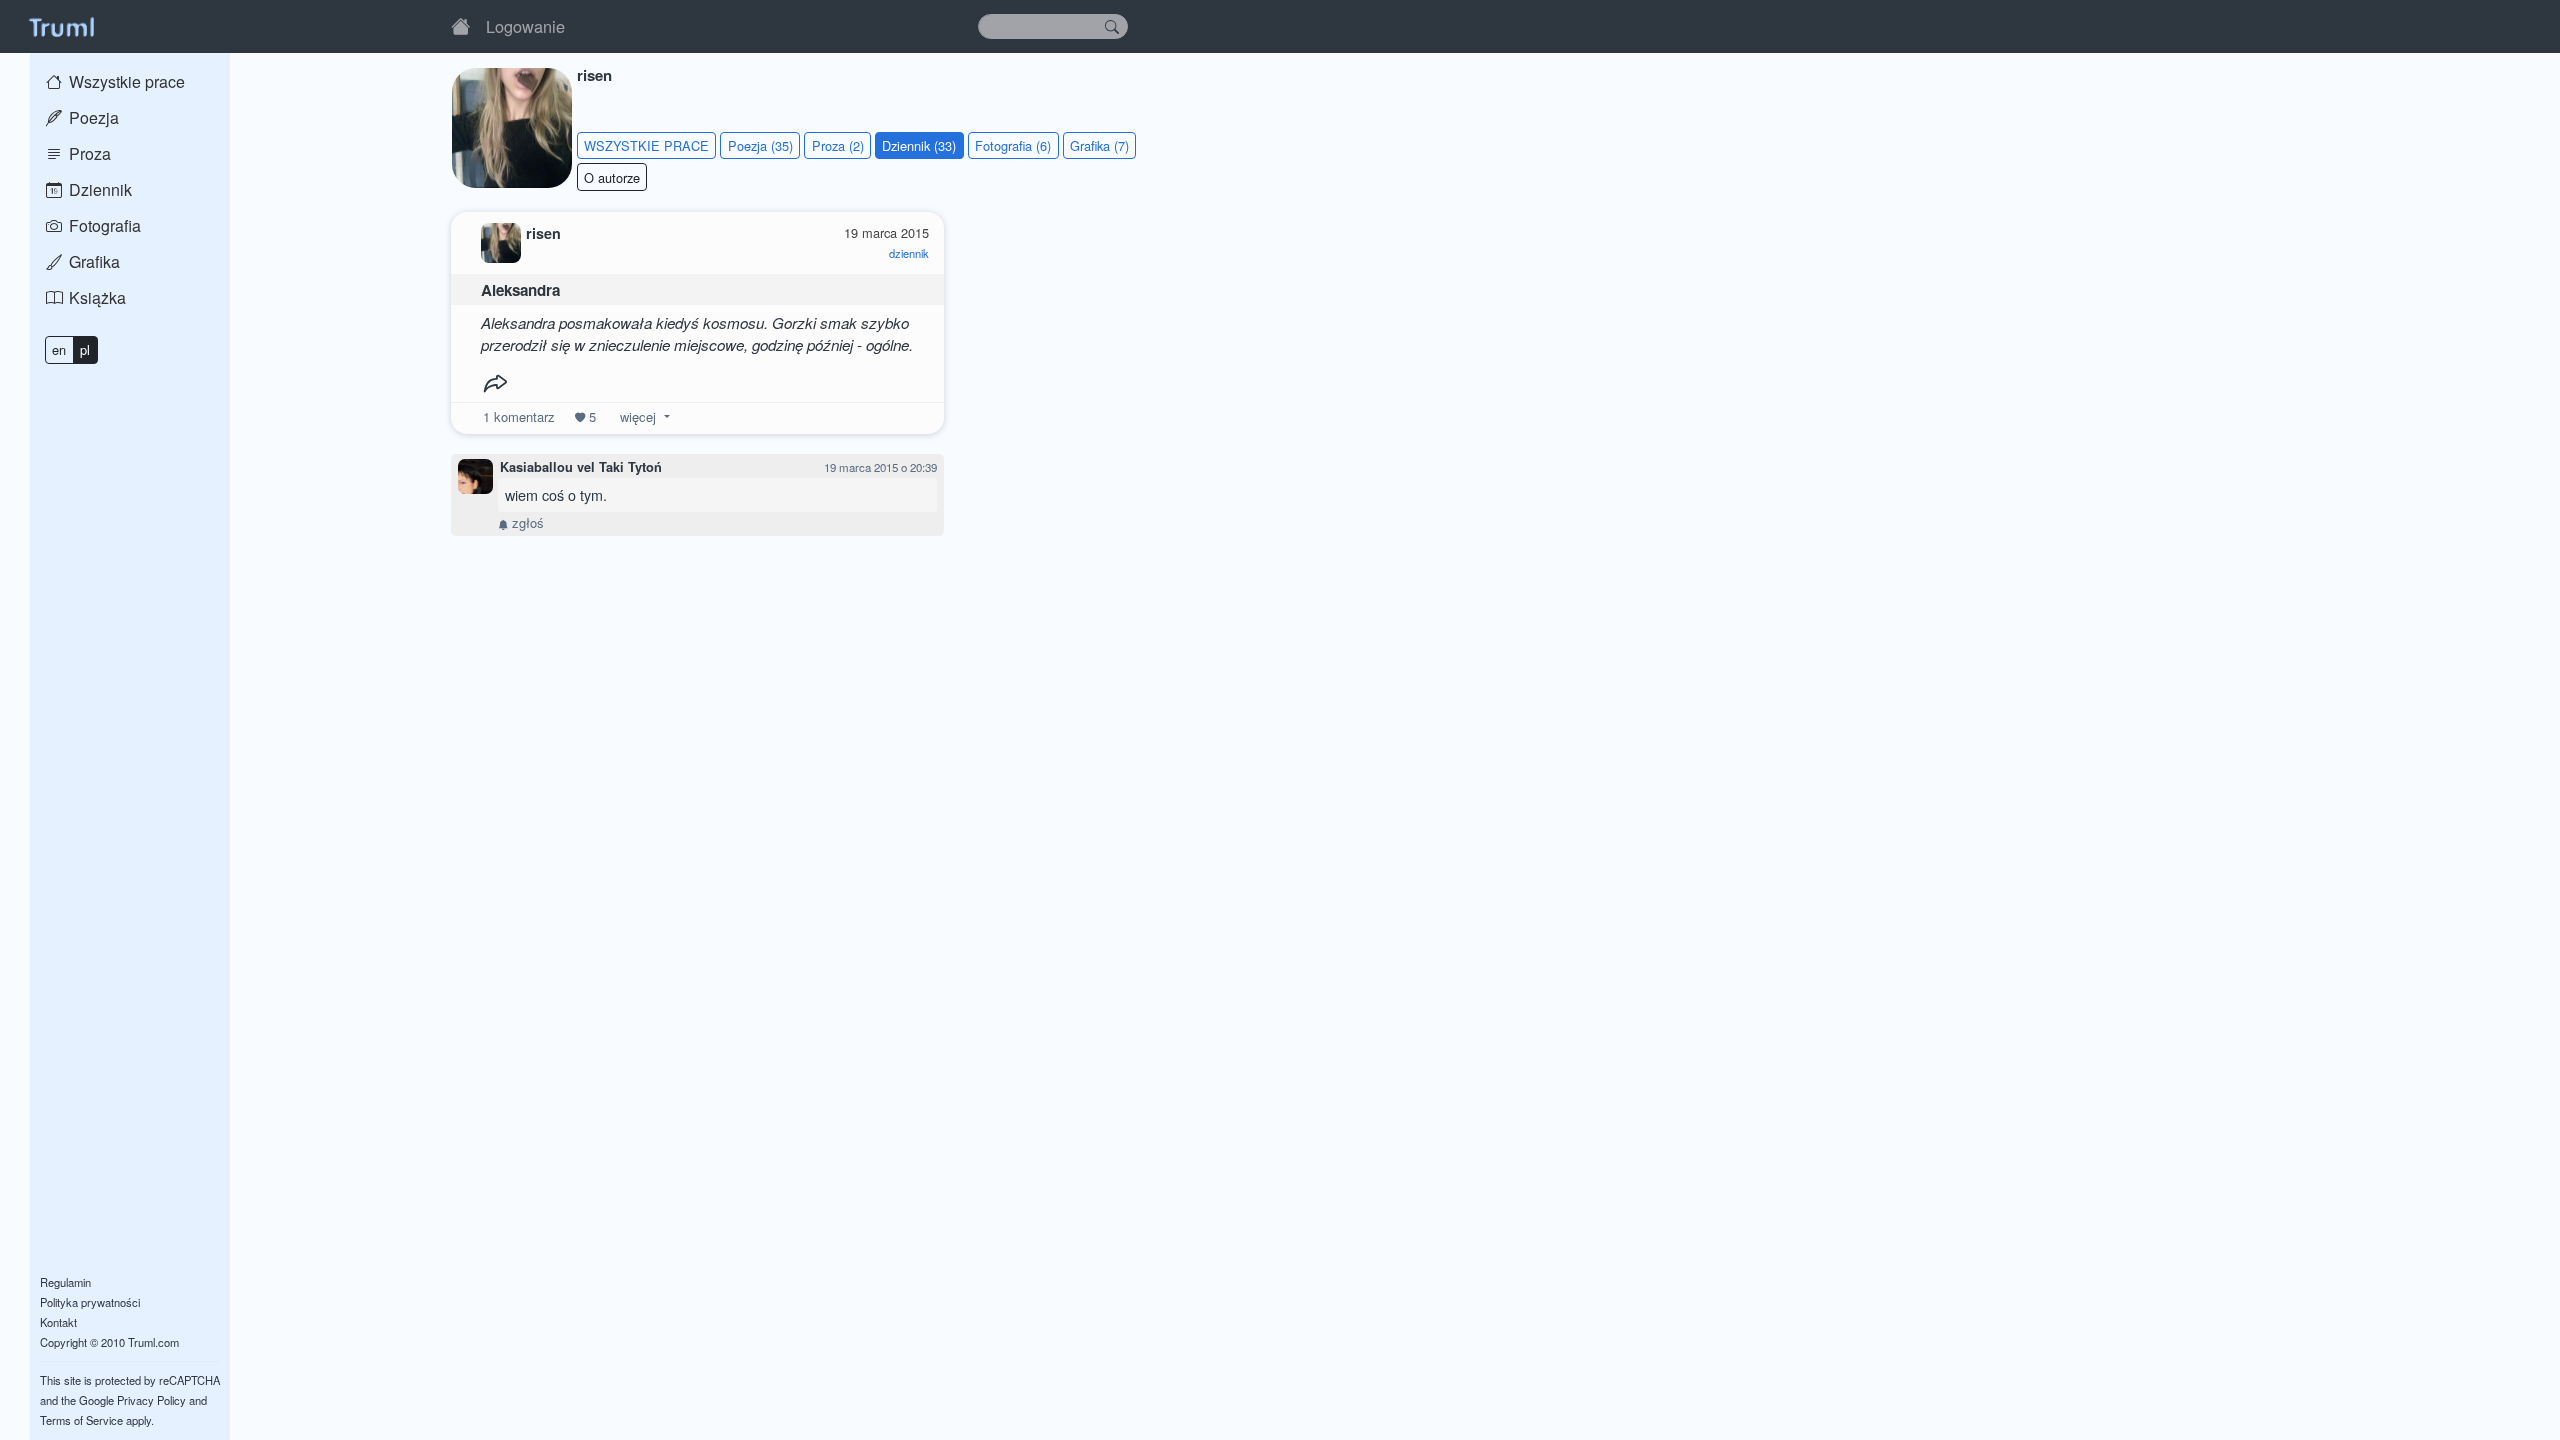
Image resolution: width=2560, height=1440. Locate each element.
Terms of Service (81, 1420)
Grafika (92, 261)
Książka (95, 297)
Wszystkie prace (125, 81)
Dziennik (98, 189)
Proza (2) (838, 145)
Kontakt (58, 1322)
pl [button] (85, 349)
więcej (638, 416)
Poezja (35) (760, 145)
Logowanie (525, 26)
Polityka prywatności (90, 1302)
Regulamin (65, 1282)
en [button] (59, 349)
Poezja (92, 117)
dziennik (909, 253)
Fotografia (103, 225)
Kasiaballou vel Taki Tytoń (581, 467)
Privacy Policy (151, 1400)
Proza (88, 153)
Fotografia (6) (1013, 145)
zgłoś (526, 522)
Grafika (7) (1099, 145)
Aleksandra (520, 290)
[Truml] (61, 26)
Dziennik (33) (919, 145)
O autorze (612, 177)
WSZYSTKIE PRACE (646, 145)
